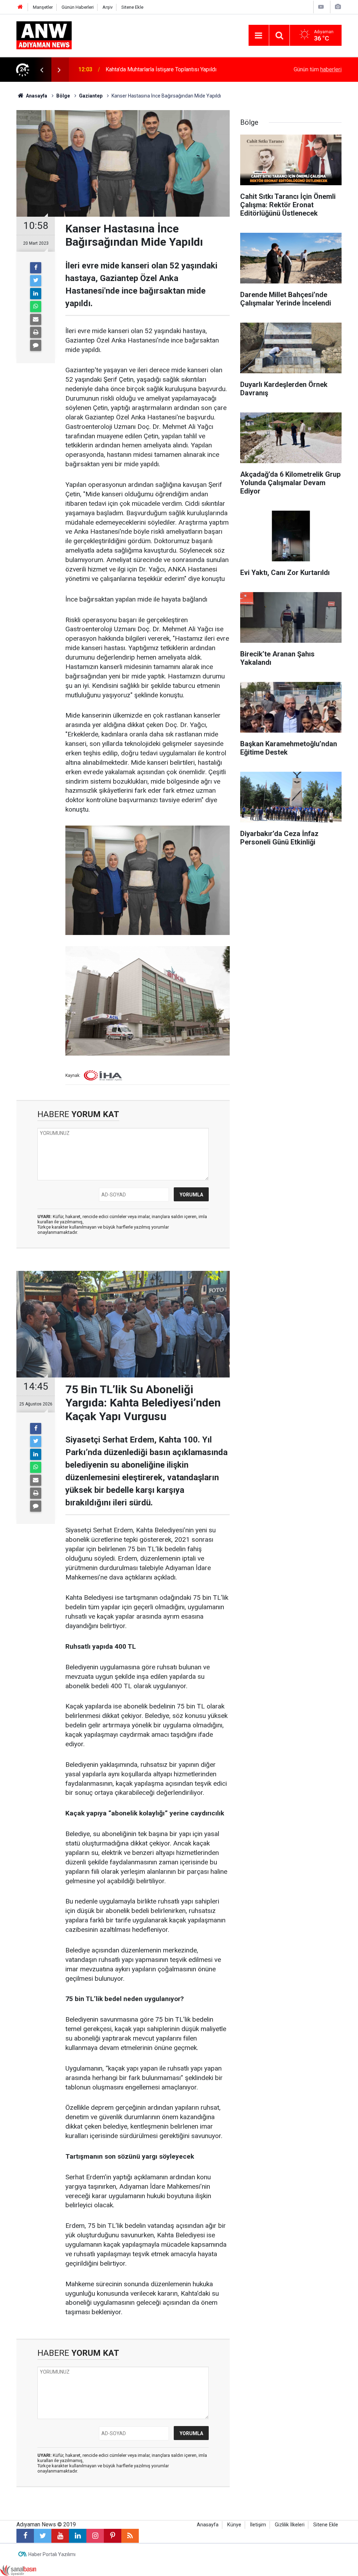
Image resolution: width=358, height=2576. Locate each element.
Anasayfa (208, 2525)
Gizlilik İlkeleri (290, 2525)
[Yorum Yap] (36, 345)
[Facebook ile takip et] (25, 2536)
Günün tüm (318, 69)
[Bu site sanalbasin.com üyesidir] (18, 2570)
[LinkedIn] (36, 294)
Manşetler (43, 7)
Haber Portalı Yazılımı (52, 2554)
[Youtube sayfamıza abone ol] (60, 2536)
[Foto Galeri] (338, 7)
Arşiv (108, 7)
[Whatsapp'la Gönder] (36, 307)
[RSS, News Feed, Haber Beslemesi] (130, 2536)
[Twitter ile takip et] (43, 2536)
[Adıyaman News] (44, 35)
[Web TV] (321, 7)
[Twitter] (36, 281)
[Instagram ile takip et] (95, 2536)
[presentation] (42, 70)
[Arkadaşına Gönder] (36, 319)
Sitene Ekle (132, 7)
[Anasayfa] (20, 7)
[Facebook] (36, 268)
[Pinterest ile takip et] (113, 2536)
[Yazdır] (36, 332)
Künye (234, 2525)
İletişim (258, 2525)
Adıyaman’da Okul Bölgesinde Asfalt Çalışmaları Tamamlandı (179, 69)
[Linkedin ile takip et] (78, 2536)
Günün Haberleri (78, 7)
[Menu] (259, 36)
